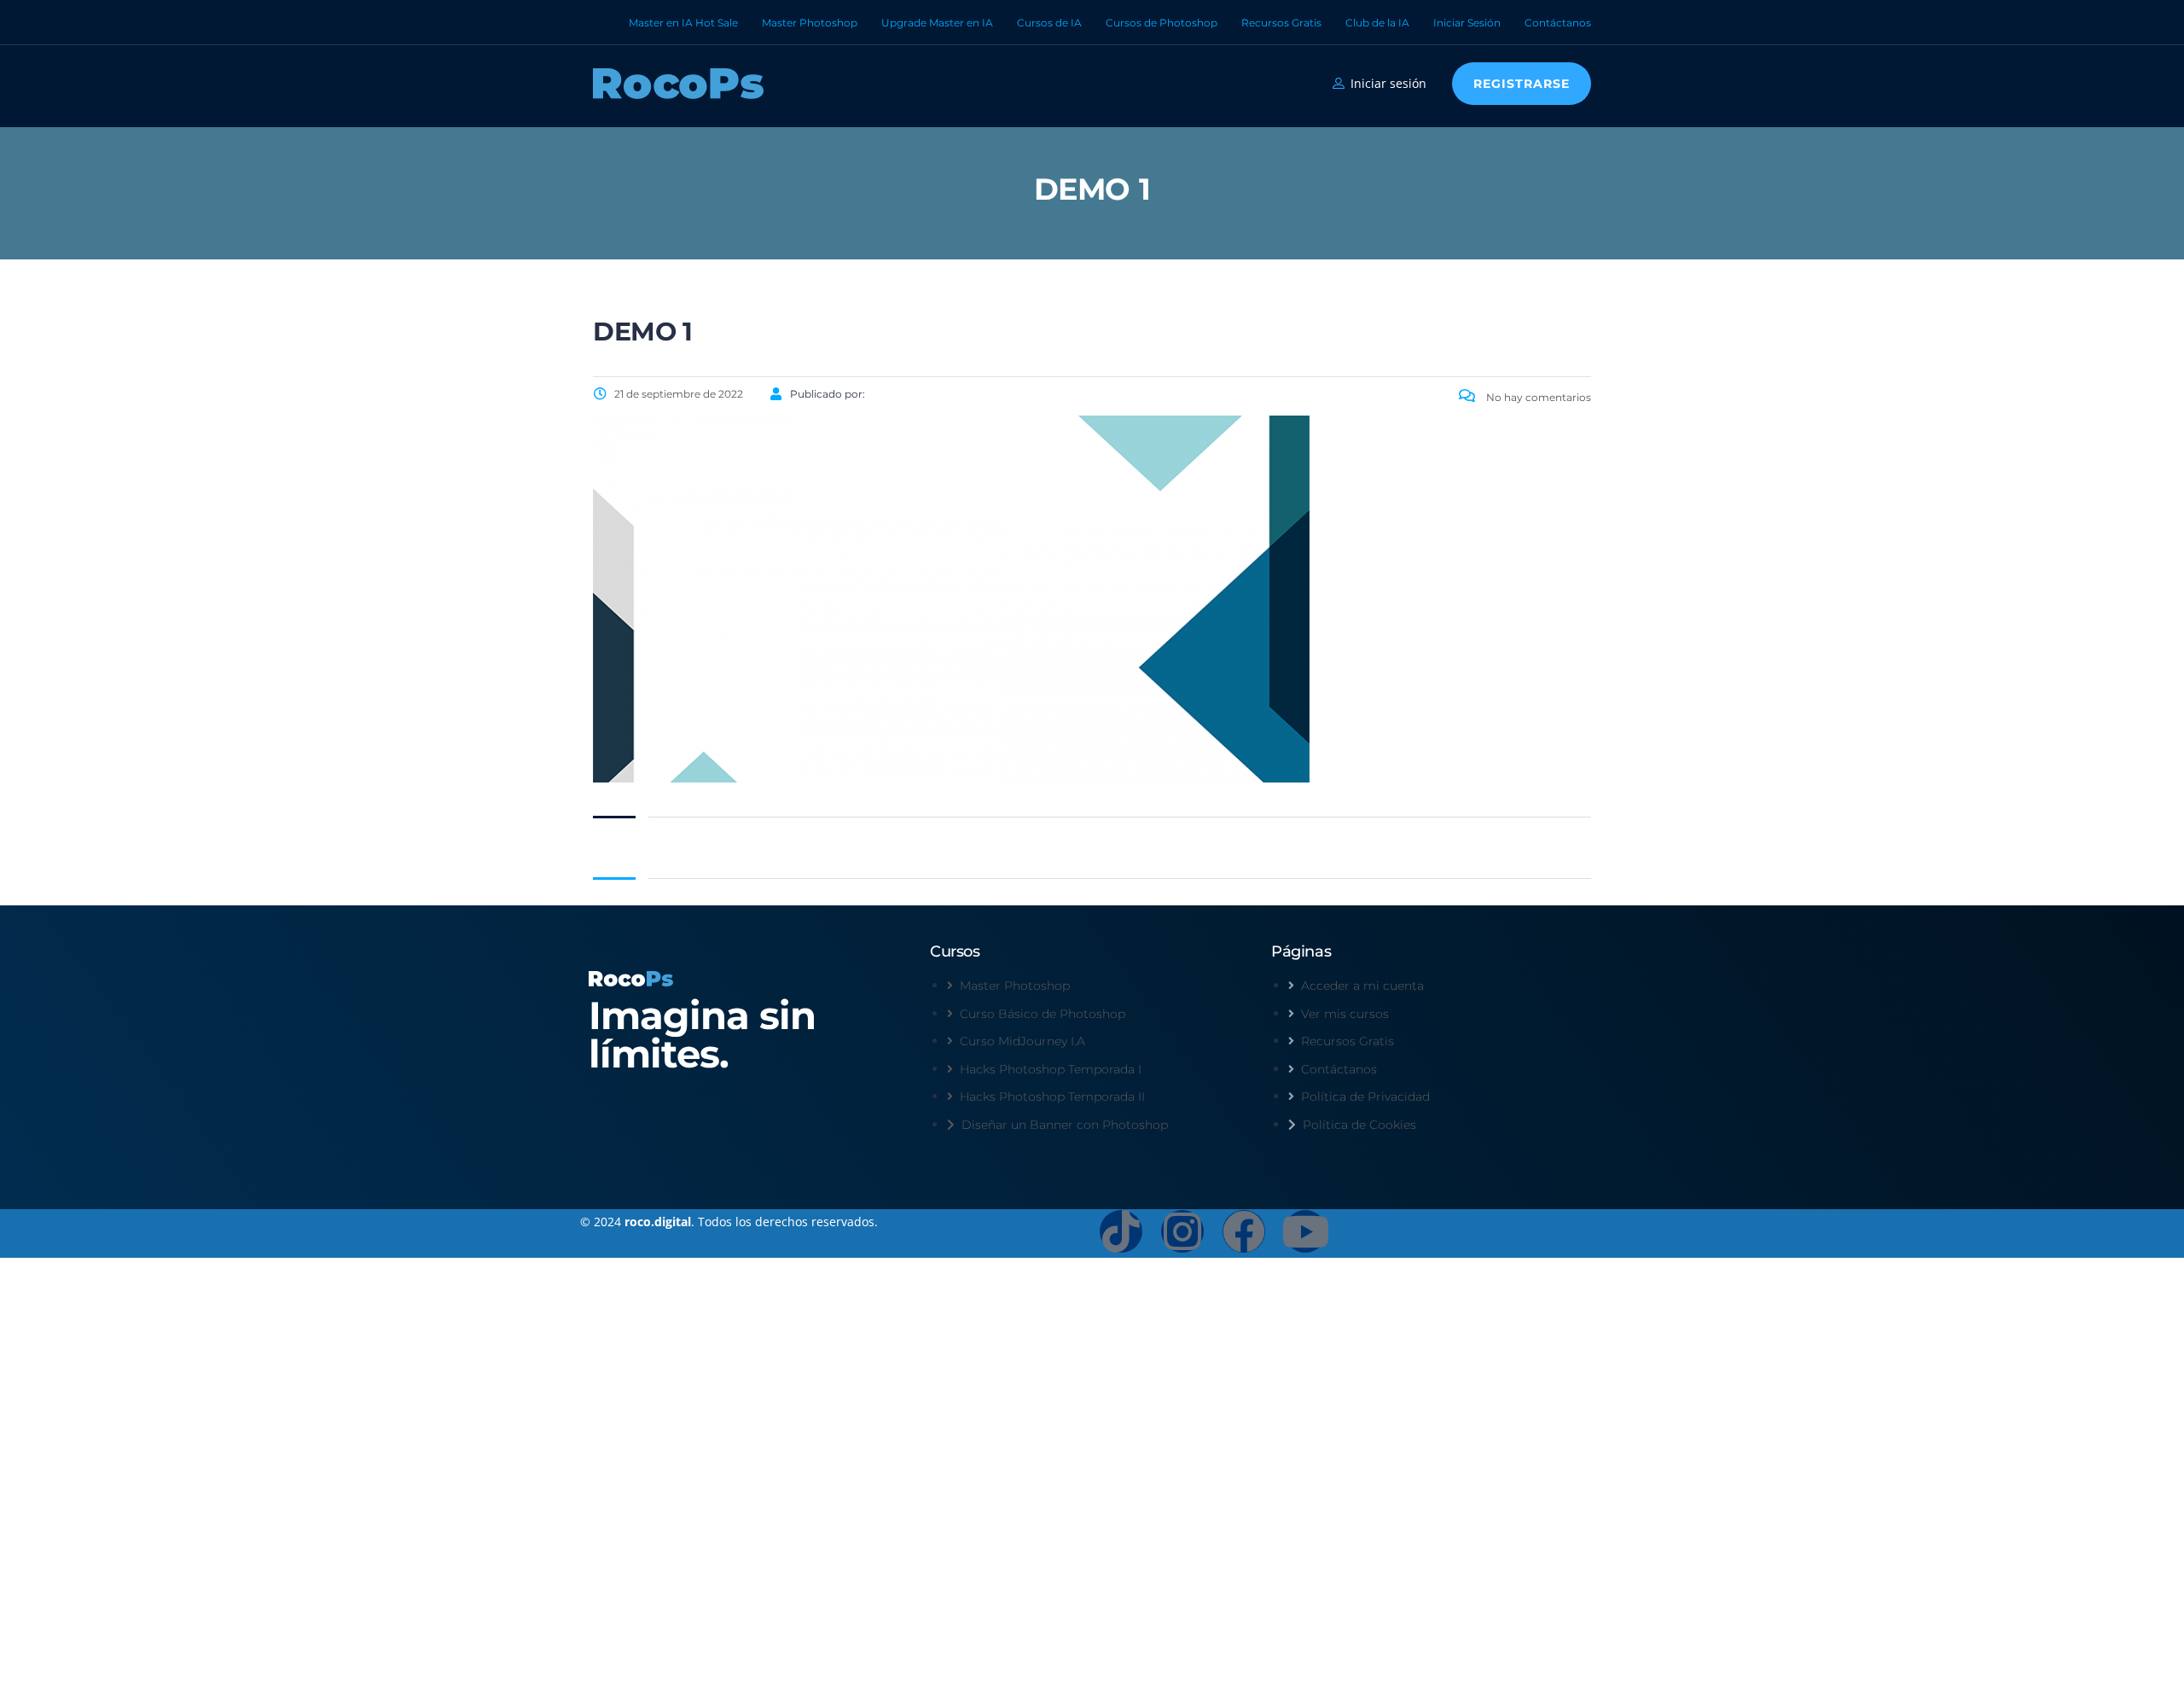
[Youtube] (1305, 1231)
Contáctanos (1558, 23)
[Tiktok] (1121, 1231)
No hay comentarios (1537, 397)
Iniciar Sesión (1467, 23)
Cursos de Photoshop (1162, 23)
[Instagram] (1182, 1231)
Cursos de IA (1049, 23)
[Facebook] (1244, 1231)
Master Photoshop (810, 23)
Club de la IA (1377, 23)
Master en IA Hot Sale (683, 23)
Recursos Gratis (1281, 23)
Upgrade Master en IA (937, 23)
